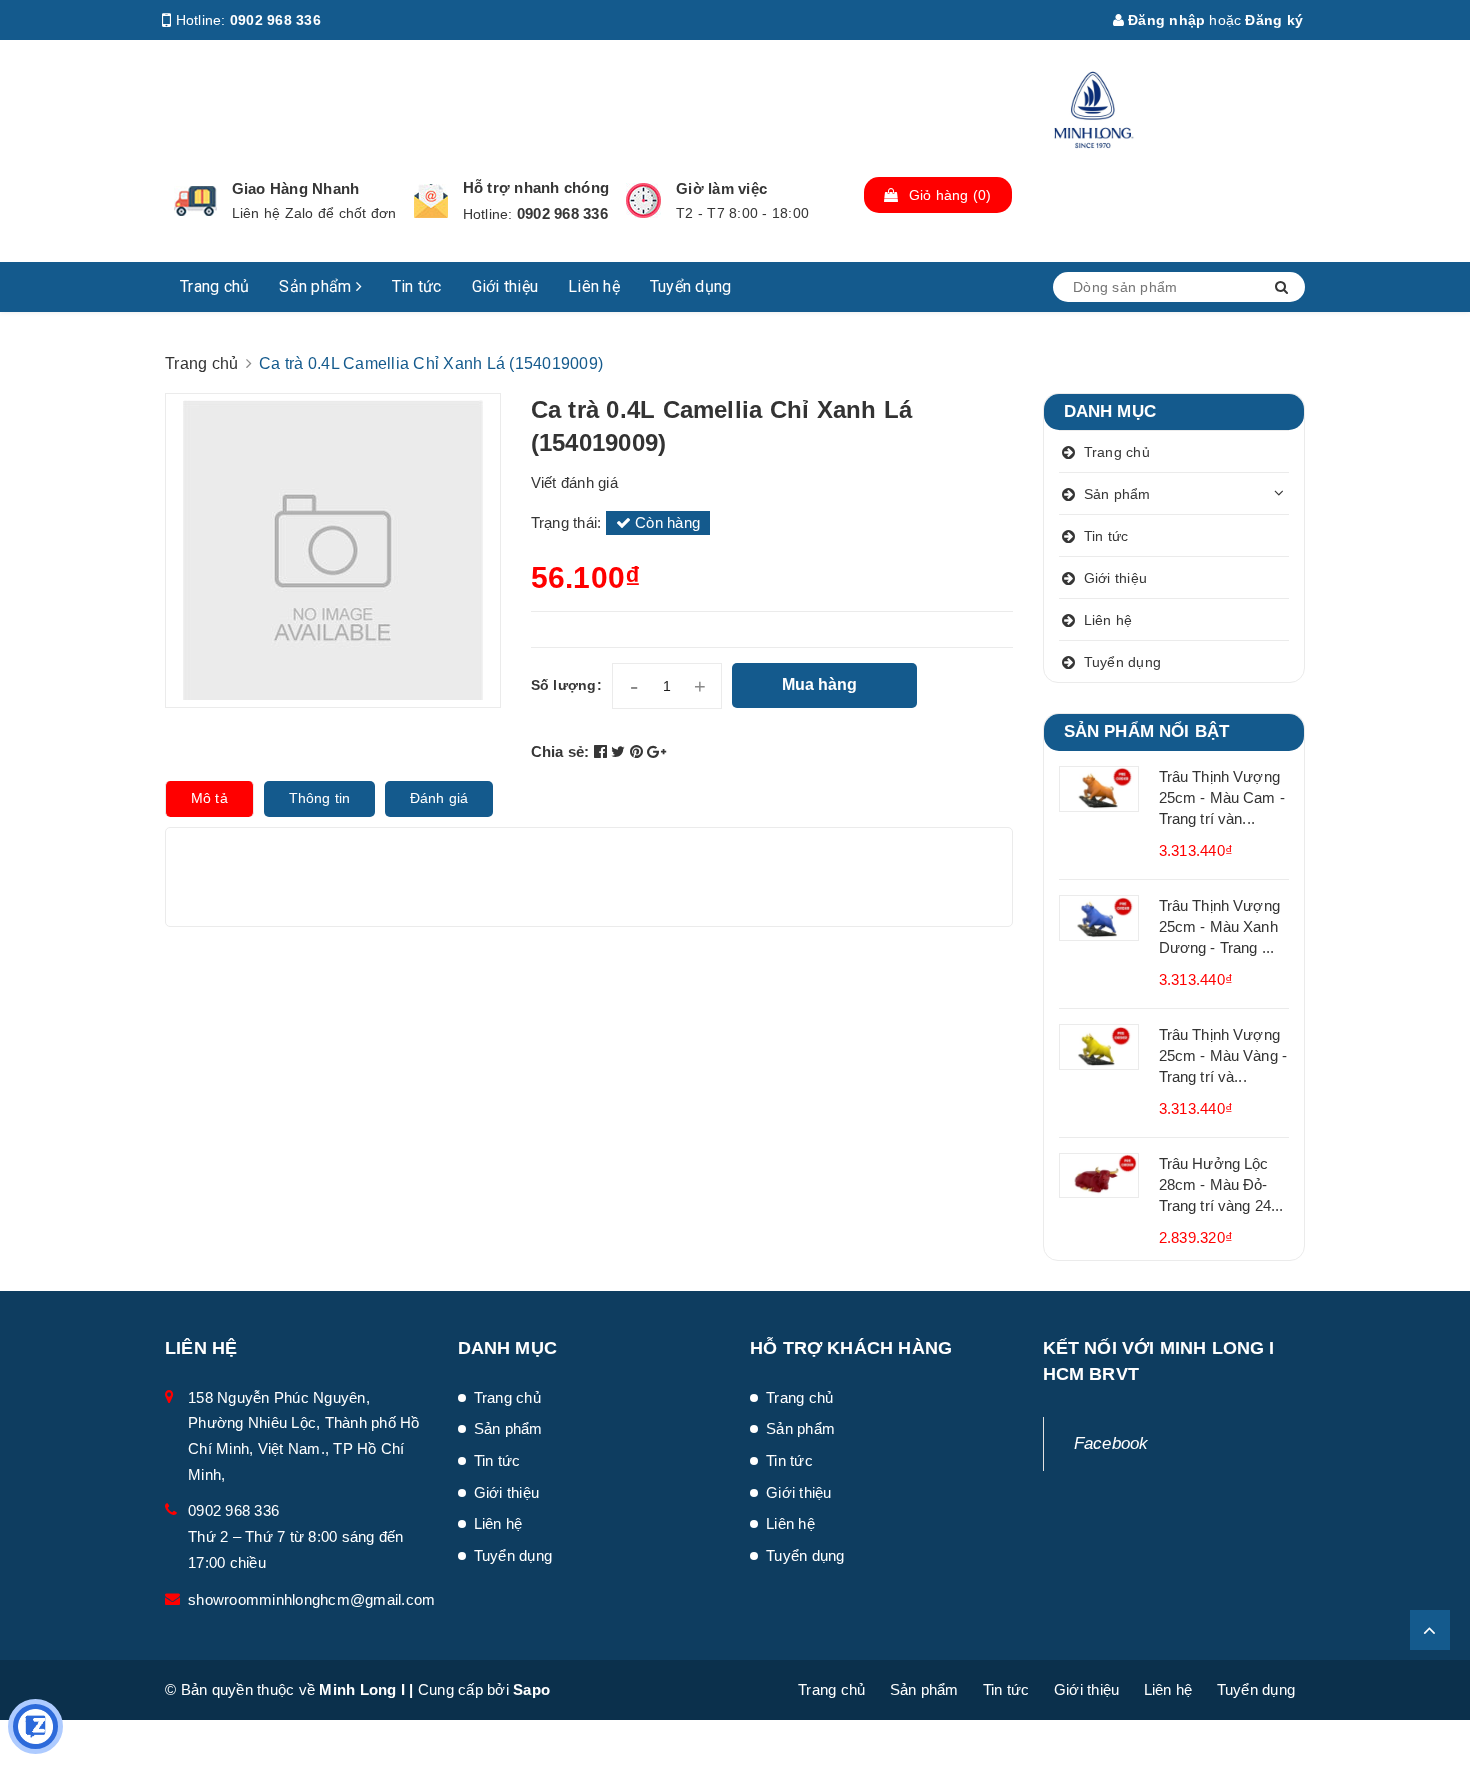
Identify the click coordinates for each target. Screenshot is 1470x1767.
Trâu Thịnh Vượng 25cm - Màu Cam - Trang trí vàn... (1222, 797)
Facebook (1111, 1443)
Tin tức (417, 286)
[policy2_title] (431, 201)
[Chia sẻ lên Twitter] (620, 751)
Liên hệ (594, 286)
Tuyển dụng (691, 286)
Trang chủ (214, 286)
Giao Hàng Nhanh (296, 188)
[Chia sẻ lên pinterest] (639, 751)
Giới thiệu (505, 286)
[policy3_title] (643, 200)
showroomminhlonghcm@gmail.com (311, 1599)
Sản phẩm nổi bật (1147, 731)
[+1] (656, 751)
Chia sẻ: (560, 751)
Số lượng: (566, 685)
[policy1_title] (195, 201)
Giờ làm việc (721, 188)
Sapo (531, 1689)
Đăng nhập (1165, 20)
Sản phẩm (317, 286)
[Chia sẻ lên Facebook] (603, 751)
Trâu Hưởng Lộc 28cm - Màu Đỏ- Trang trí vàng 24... (1221, 1184)
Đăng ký (1274, 20)
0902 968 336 (275, 20)
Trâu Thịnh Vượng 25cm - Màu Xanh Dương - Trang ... (1219, 926)
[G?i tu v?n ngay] (35, 1726)
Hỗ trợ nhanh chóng (536, 187)
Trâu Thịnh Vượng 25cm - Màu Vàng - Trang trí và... (1223, 1055)
